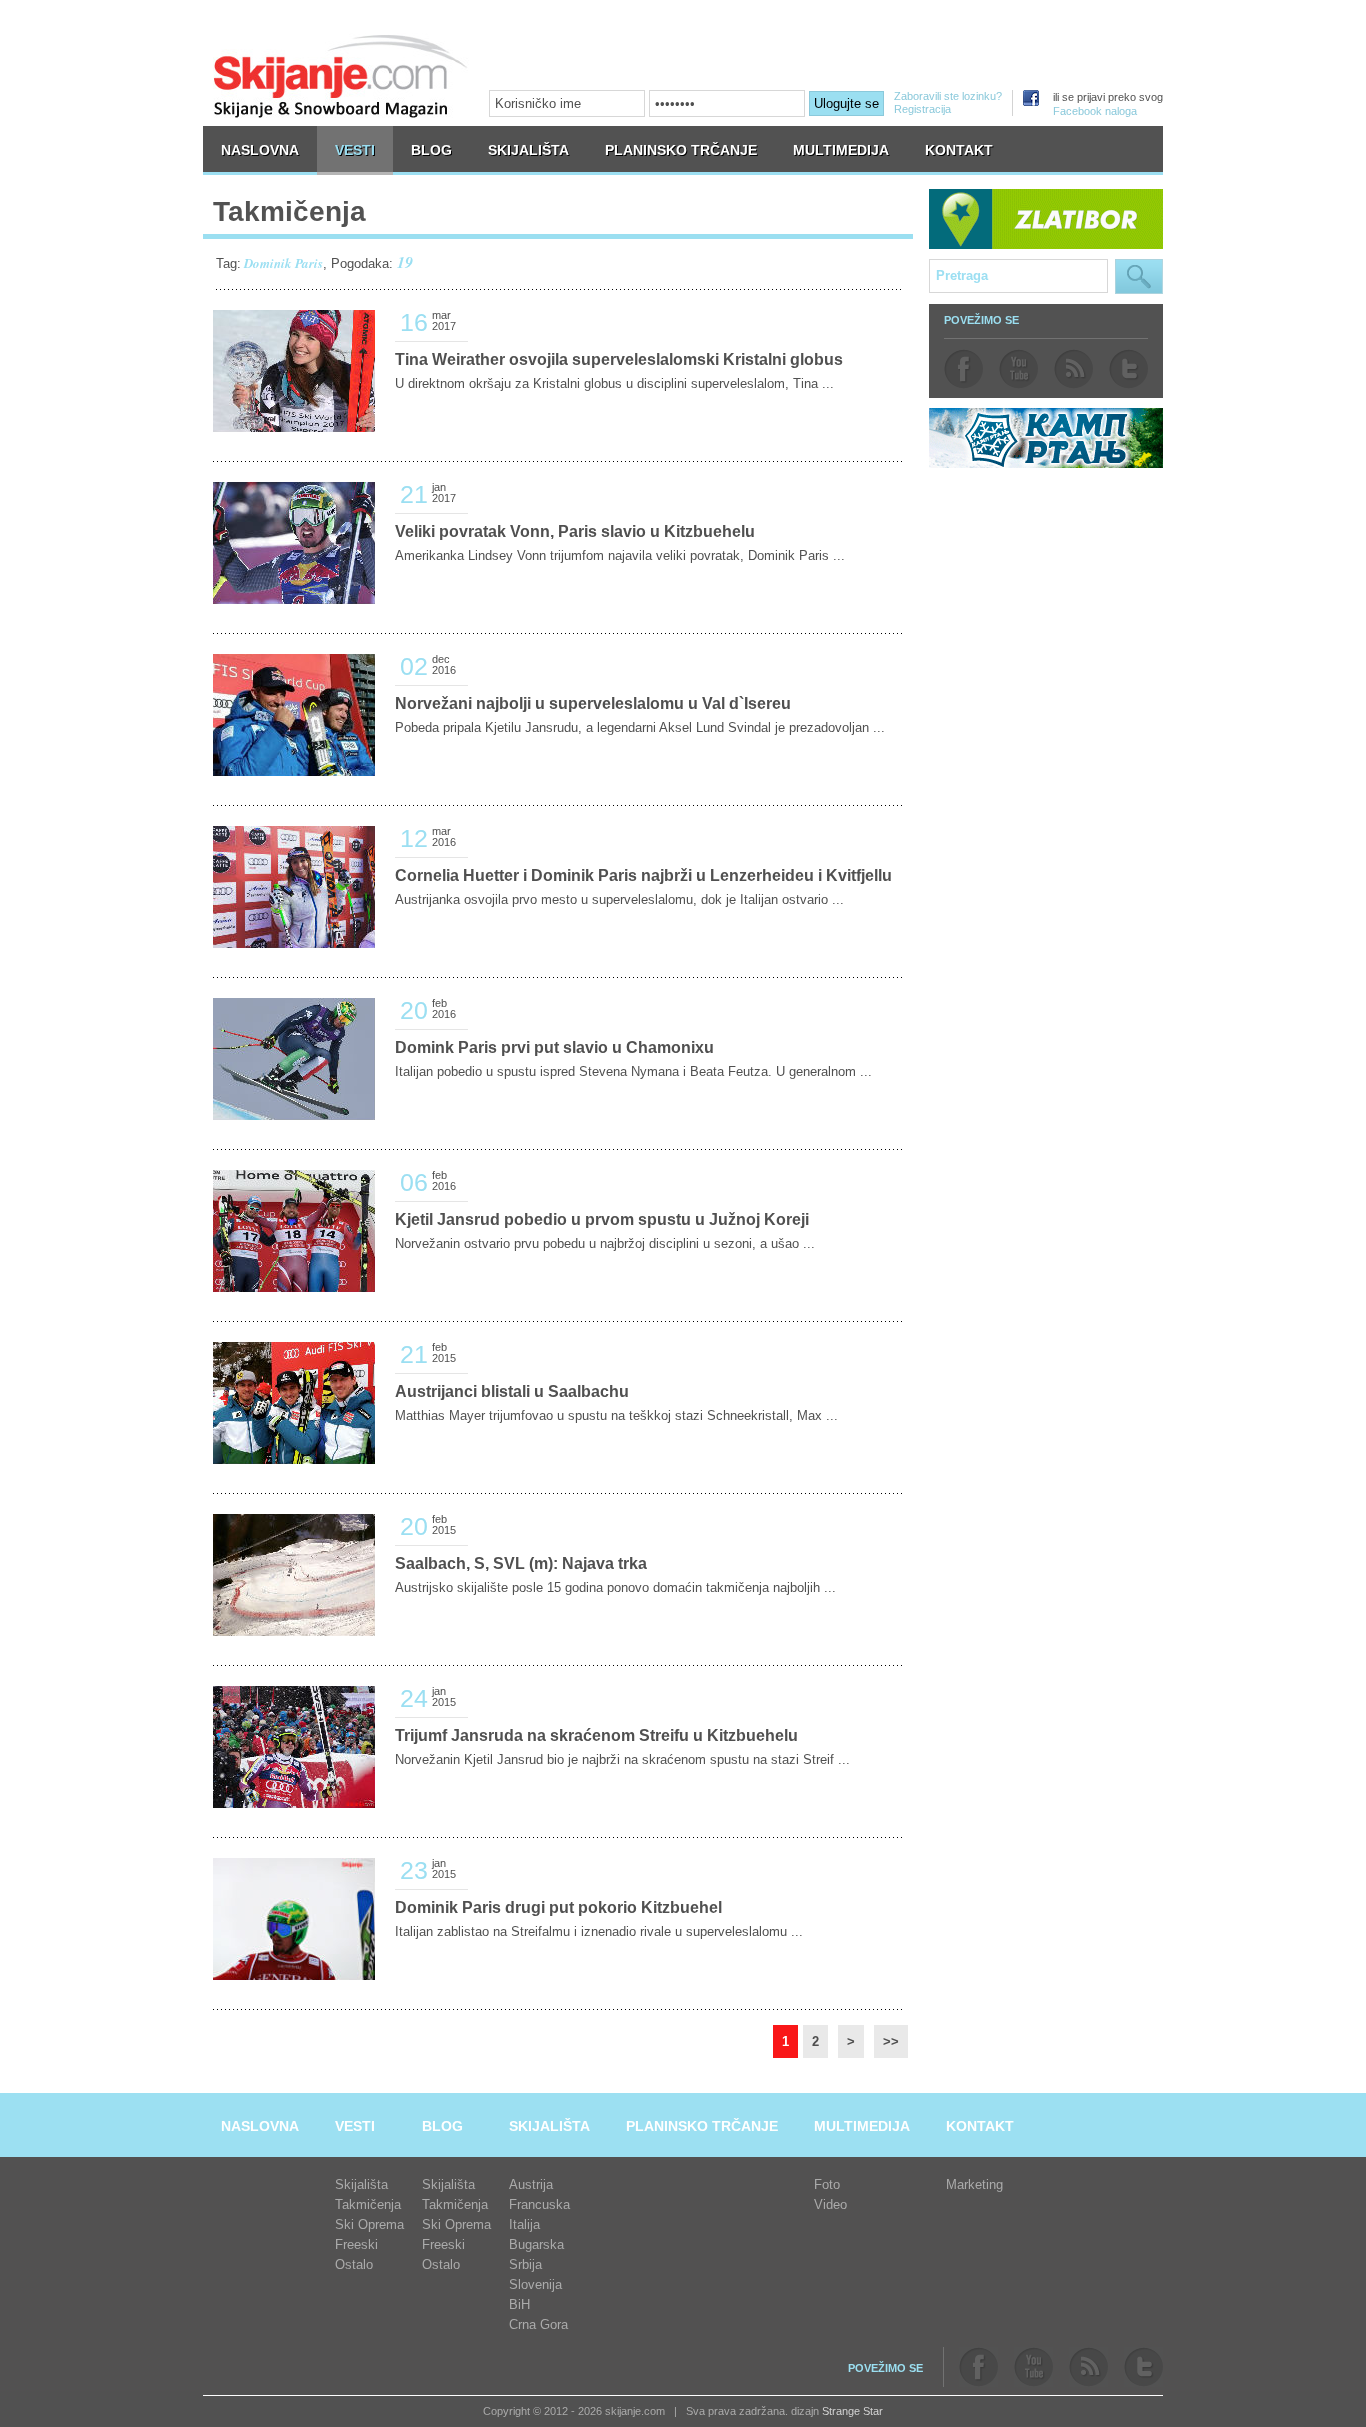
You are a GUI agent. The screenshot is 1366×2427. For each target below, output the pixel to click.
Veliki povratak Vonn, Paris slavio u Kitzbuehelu (575, 531)
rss (1073, 369)
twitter (1128, 369)
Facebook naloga (1095, 111)
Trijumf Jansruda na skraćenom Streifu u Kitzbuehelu (596, 1735)
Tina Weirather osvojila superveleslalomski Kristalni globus (619, 359)
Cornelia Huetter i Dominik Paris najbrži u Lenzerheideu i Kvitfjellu (643, 875)
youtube (1018, 369)
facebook (963, 369)
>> (891, 2041)
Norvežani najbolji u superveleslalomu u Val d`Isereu (593, 703)
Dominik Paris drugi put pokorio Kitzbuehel (558, 1907)
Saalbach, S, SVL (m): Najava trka (521, 1563)
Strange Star (852, 2411)
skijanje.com (341, 75)
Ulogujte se (846, 103)
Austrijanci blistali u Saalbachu (512, 1391)
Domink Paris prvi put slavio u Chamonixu (554, 1047)
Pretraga (1139, 276)
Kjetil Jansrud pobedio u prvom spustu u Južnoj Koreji (602, 1219)
